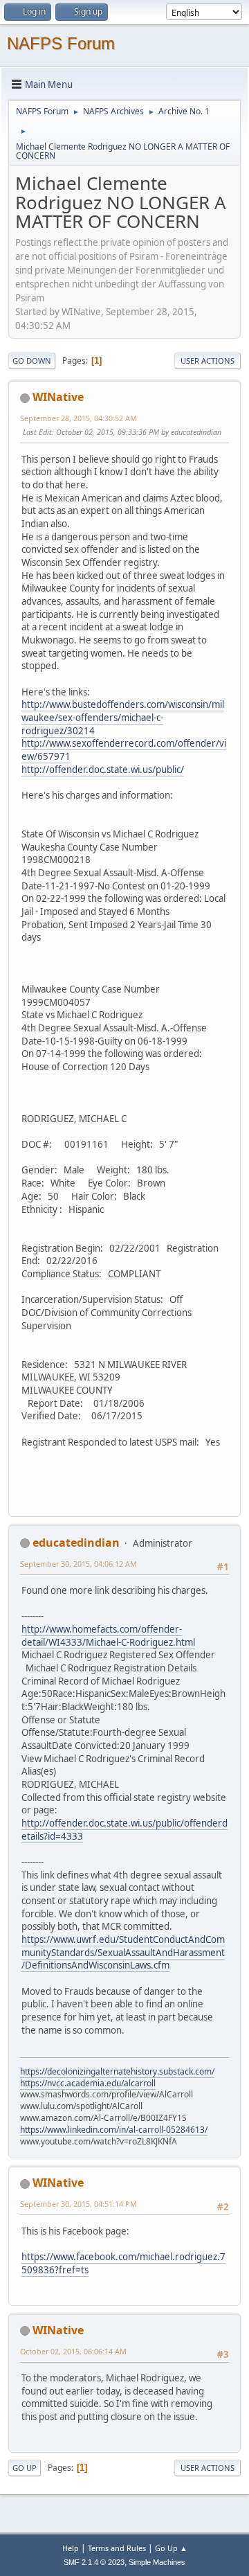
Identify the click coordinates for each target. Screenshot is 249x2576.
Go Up (25, 2468)
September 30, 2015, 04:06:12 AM (79, 1564)
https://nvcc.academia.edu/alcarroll (88, 2083)
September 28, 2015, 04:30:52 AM (79, 418)
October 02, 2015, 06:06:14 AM (73, 2351)
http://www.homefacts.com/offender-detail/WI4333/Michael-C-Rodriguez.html (108, 1636)
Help (71, 2548)
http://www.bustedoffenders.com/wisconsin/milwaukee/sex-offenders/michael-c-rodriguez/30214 (123, 717)
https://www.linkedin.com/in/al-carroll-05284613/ (114, 2130)
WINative (58, 397)
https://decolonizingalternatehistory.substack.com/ (117, 2071)
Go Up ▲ (171, 2548)
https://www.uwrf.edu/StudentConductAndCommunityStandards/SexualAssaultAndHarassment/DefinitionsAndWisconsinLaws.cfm (123, 1952)
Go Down (32, 361)
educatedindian (76, 1543)
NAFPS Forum (61, 43)
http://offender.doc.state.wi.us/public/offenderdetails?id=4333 (124, 1830)
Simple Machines (157, 2562)
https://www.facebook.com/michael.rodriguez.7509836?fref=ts (123, 2263)
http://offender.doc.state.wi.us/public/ (103, 770)
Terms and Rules (117, 2548)
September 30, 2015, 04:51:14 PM (79, 2204)
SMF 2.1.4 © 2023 (94, 2562)
